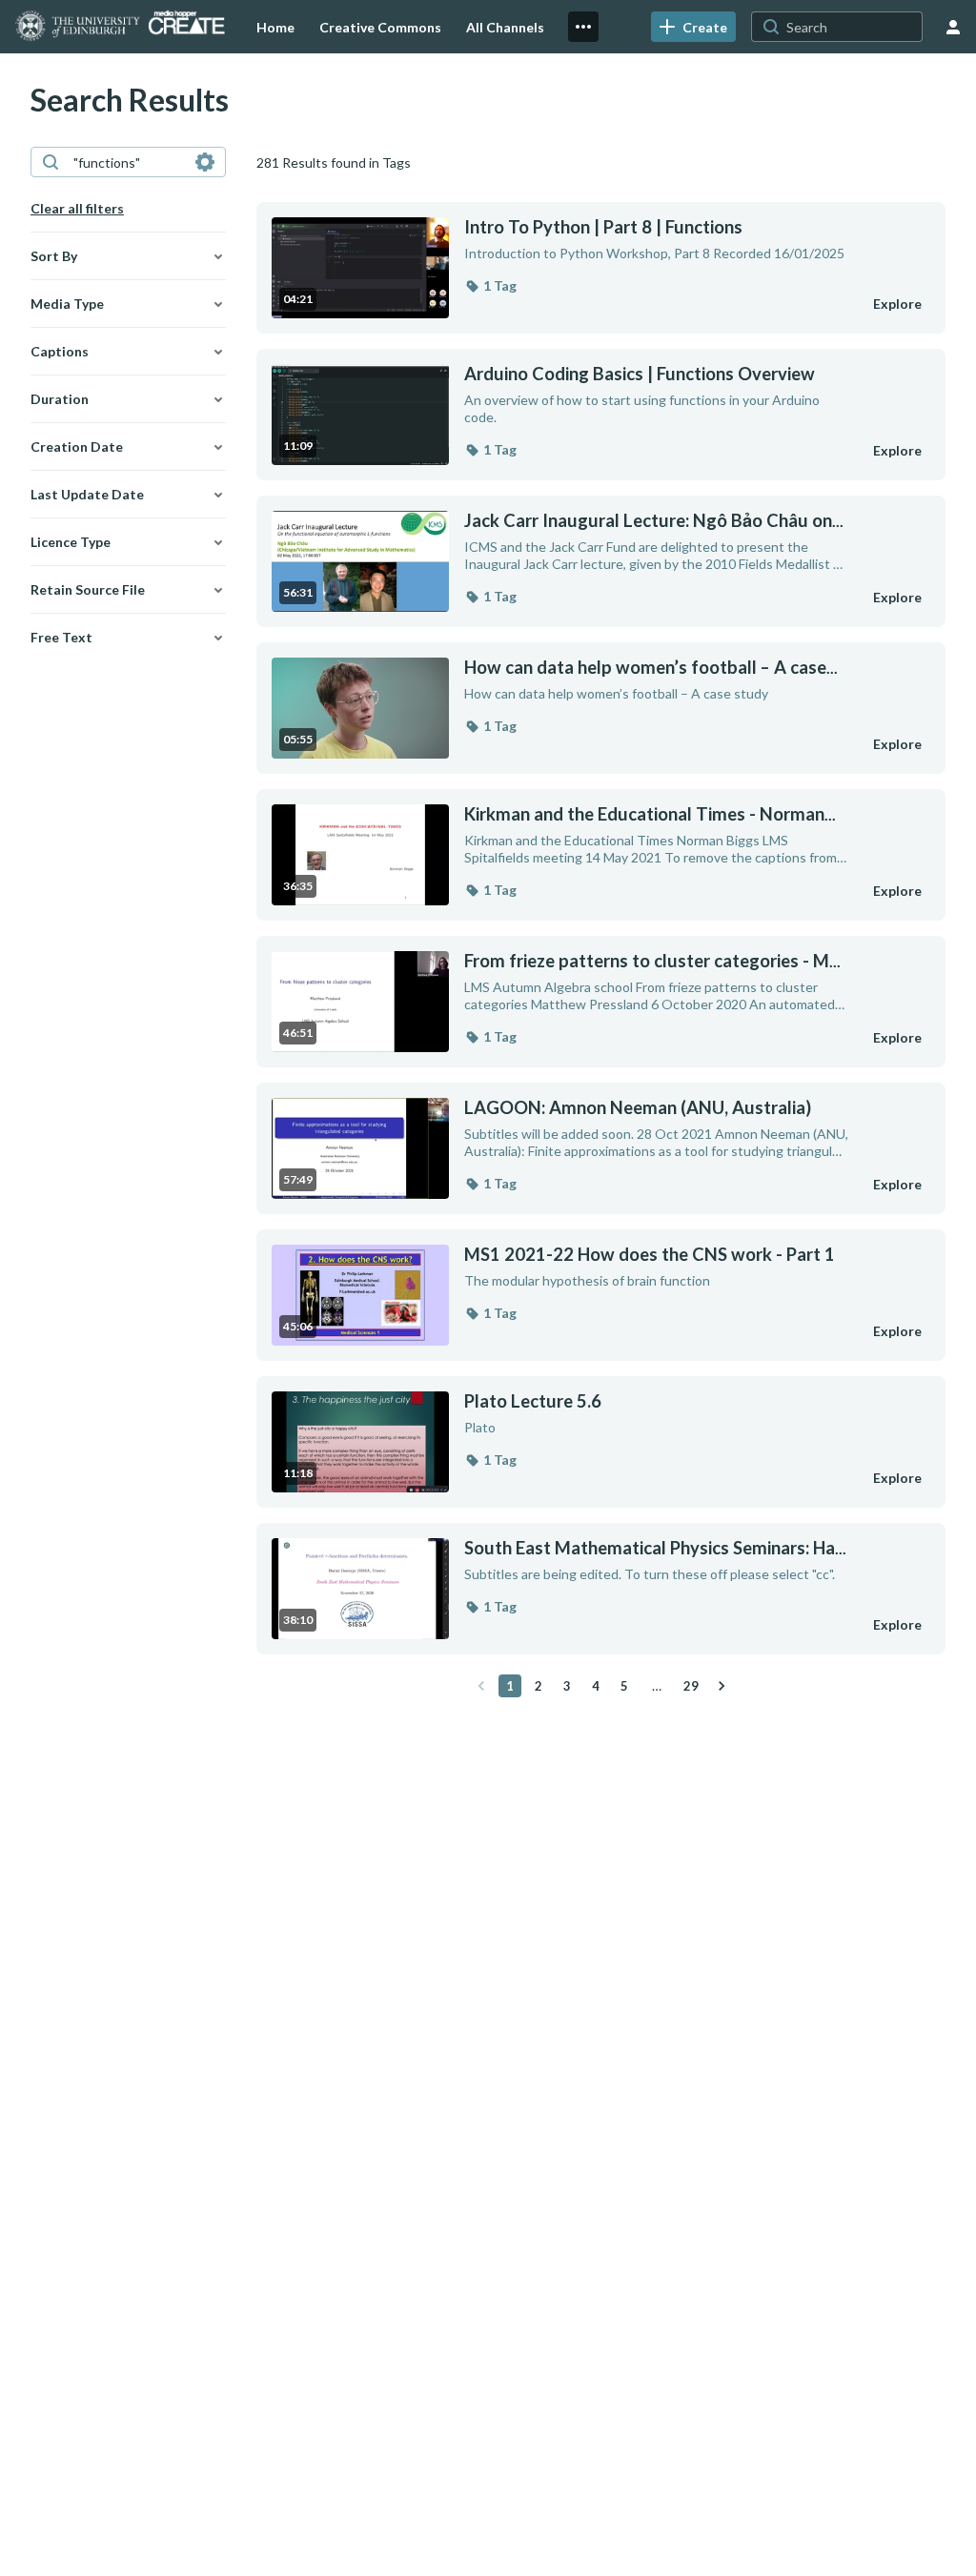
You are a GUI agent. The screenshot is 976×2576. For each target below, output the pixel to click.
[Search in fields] (205, 162)
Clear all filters (77, 208)
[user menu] (953, 27)
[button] (490, 286)
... (654, 521)
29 (691, 1686)
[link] (693, 27)
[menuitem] (275, 27)
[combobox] (127, 162)
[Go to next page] (722, 1686)
